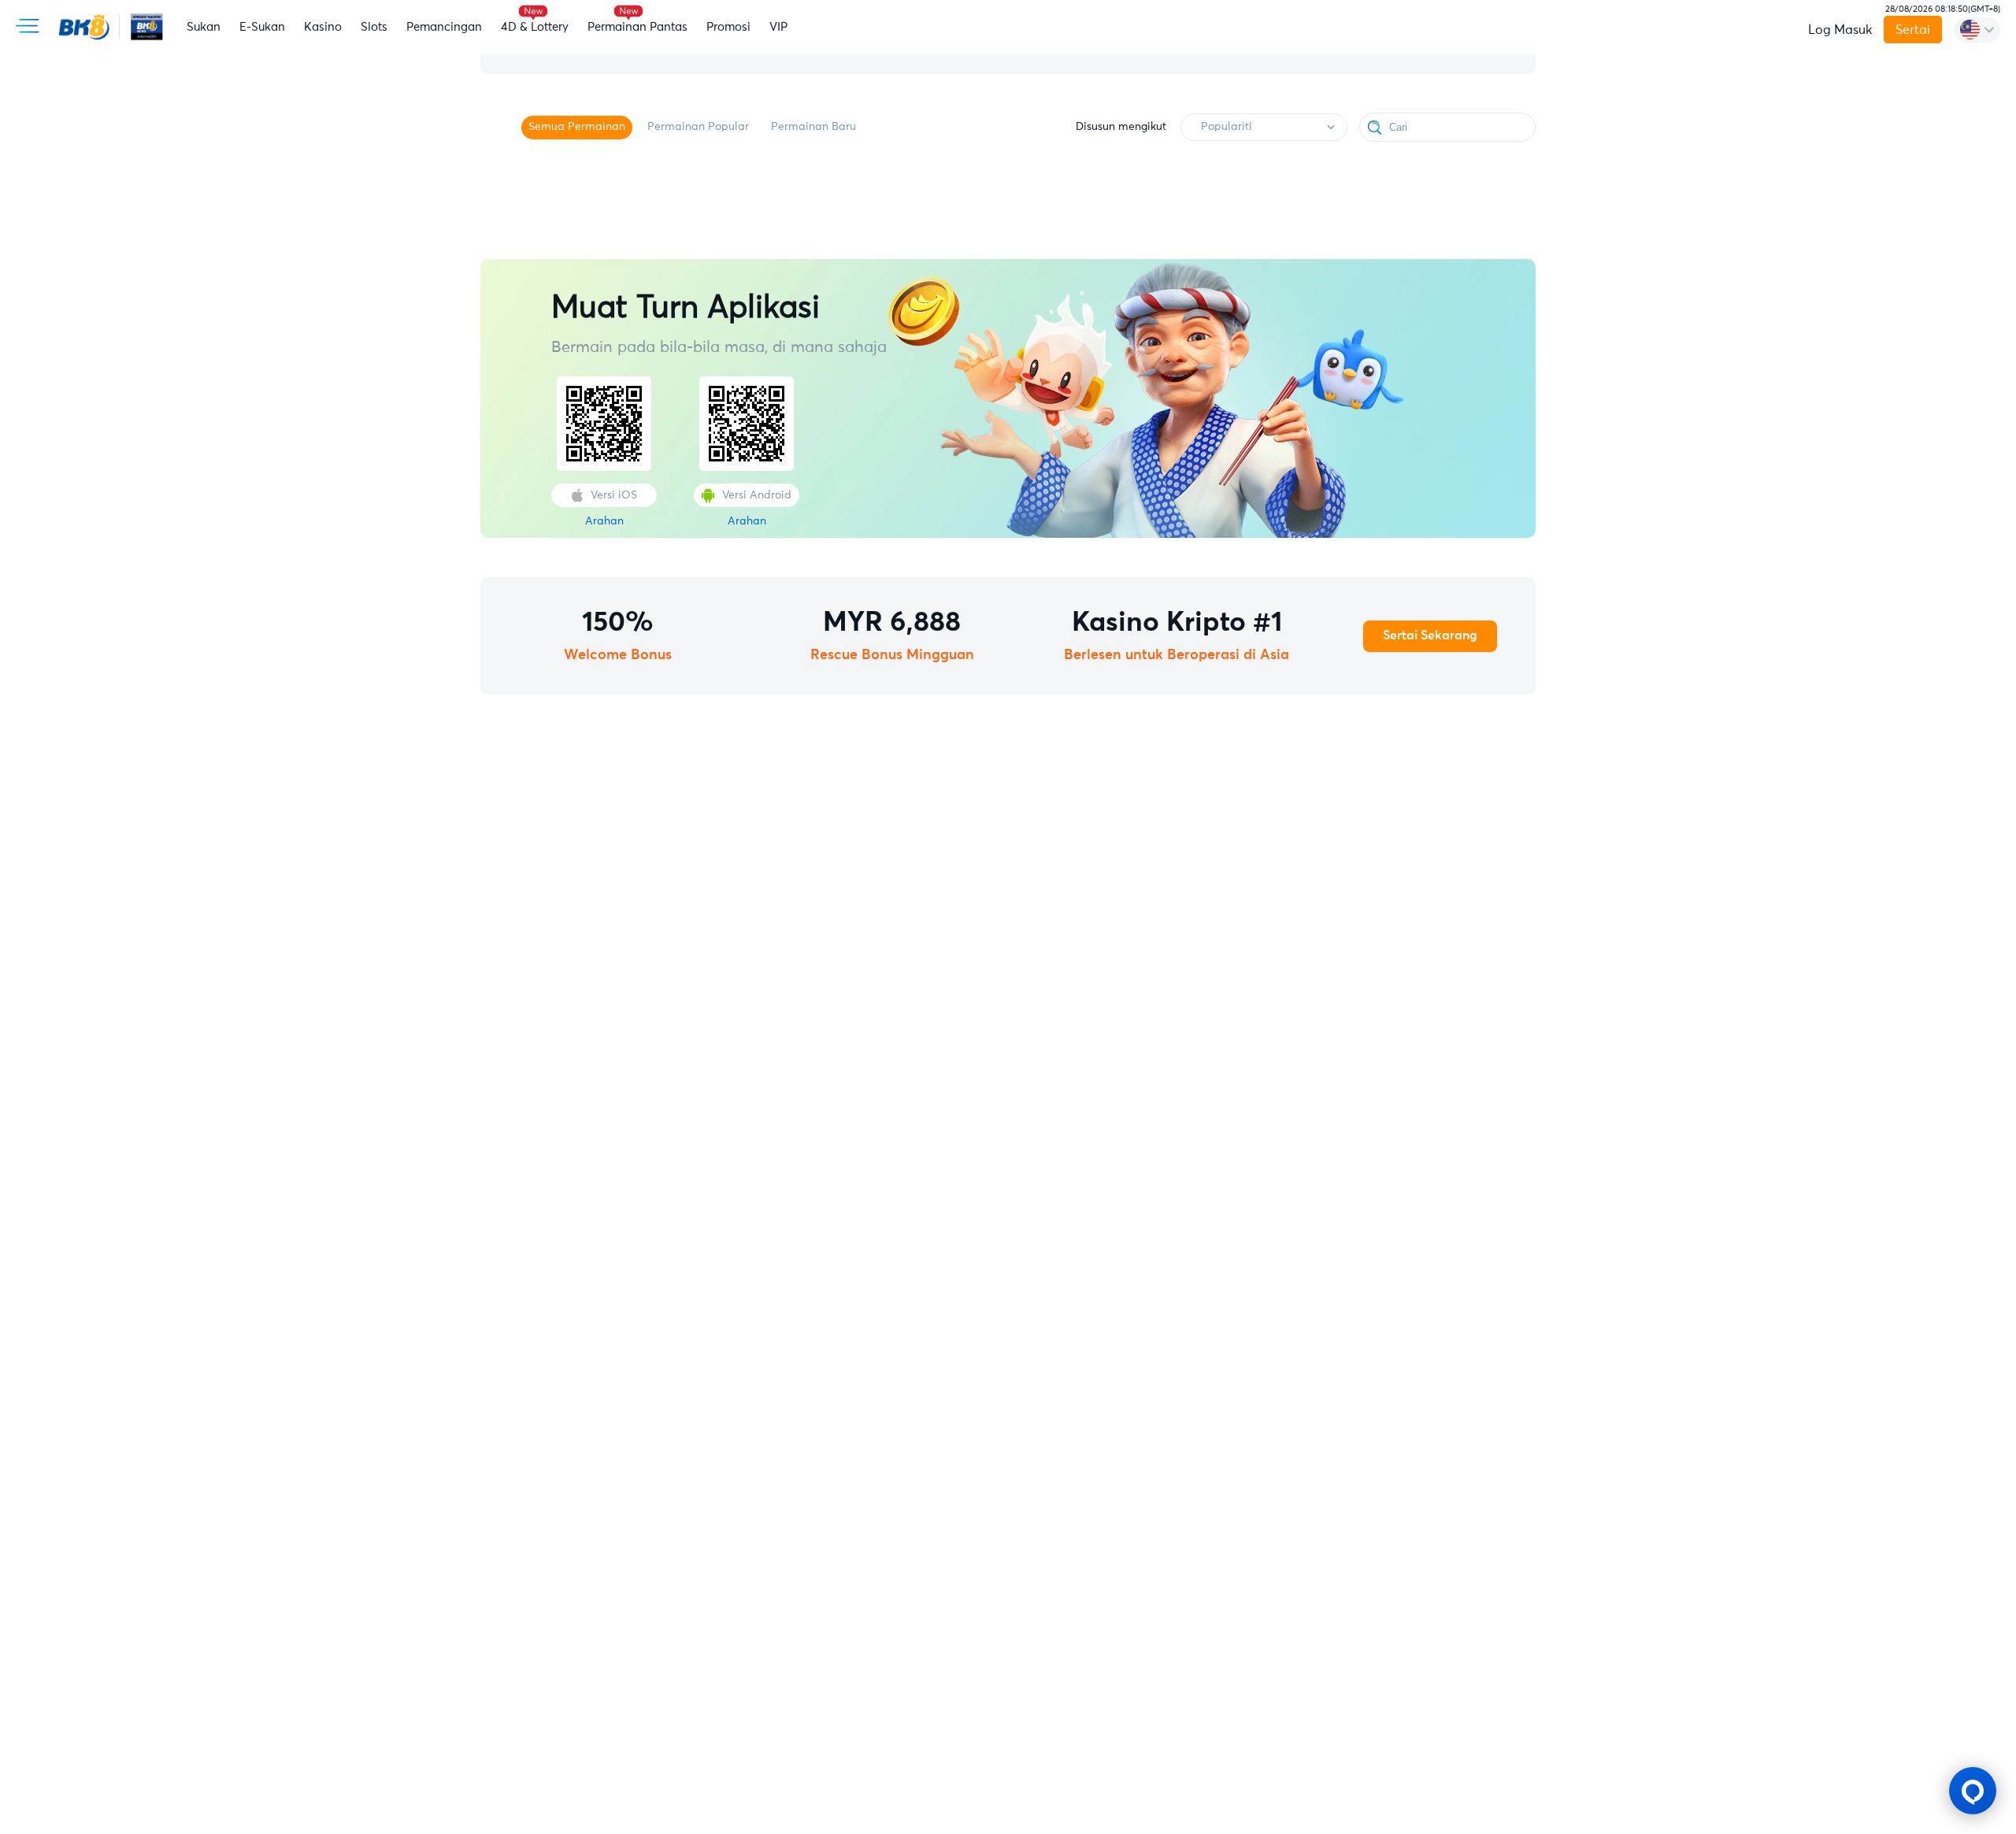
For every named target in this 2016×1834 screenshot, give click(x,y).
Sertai (1913, 30)
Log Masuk (1840, 30)
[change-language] (1977, 30)
